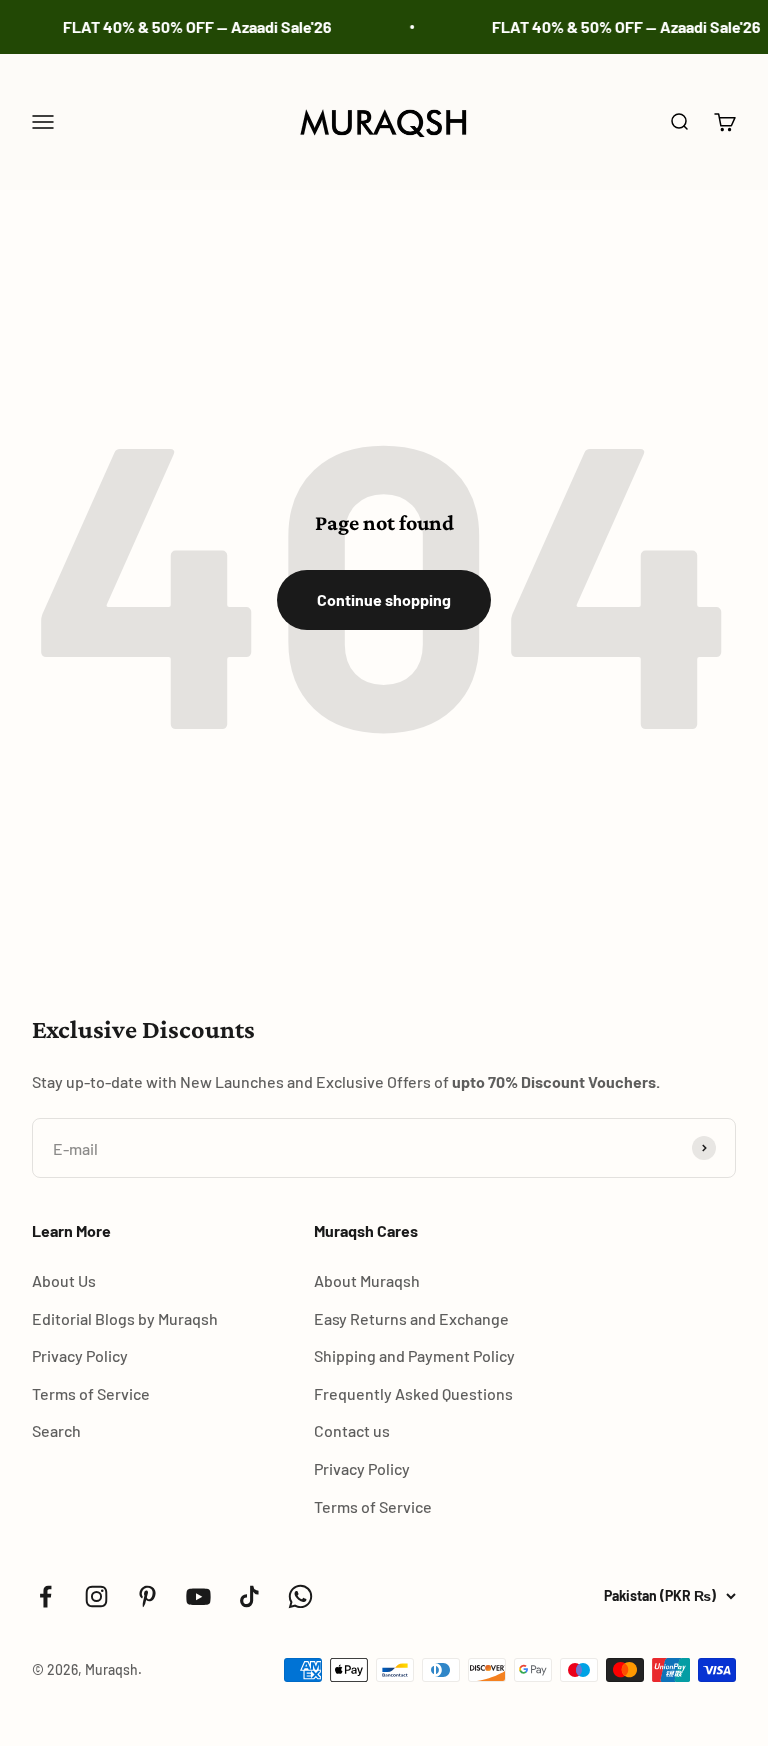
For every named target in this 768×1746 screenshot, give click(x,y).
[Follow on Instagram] (96, 1596)
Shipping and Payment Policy (414, 1355)
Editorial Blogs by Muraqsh (125, 1318)
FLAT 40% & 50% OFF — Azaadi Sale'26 (190, 26)
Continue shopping (384, 599)
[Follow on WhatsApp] (300, 1596)
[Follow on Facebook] (45, 1596)
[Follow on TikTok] (249, 1596)
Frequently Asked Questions (413, 1393)
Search (56, 1430)
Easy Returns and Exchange (411, 1318)
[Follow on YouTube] (198, 1596)
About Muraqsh (367, 1280)
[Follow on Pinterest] (147, 1596)
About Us (64, 1280)
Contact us (352, 1430)
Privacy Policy (80, 1355)
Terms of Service (91, 1393)
